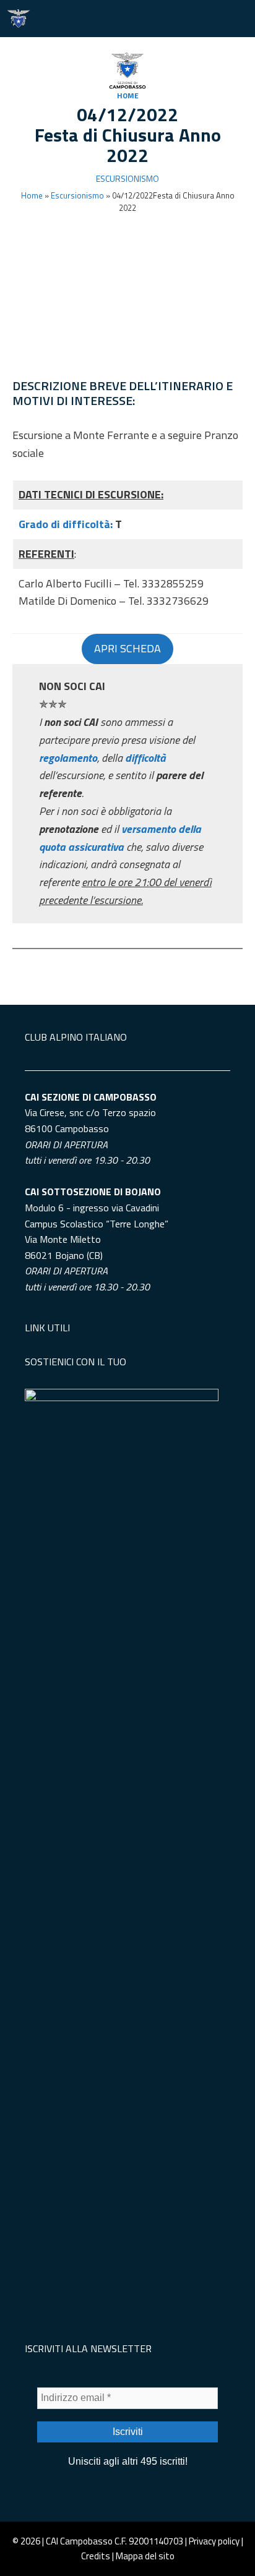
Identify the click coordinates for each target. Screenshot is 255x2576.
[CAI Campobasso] (19, 19)
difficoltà (145, 758)
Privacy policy (214, 2541)
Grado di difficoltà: (67, 524)
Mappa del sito (145, 2556)
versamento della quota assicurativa (120, 838)
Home (128, 96)
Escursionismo (127, 178)
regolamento (68, 758)
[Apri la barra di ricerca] (200, 19)
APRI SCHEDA (127, 648)
